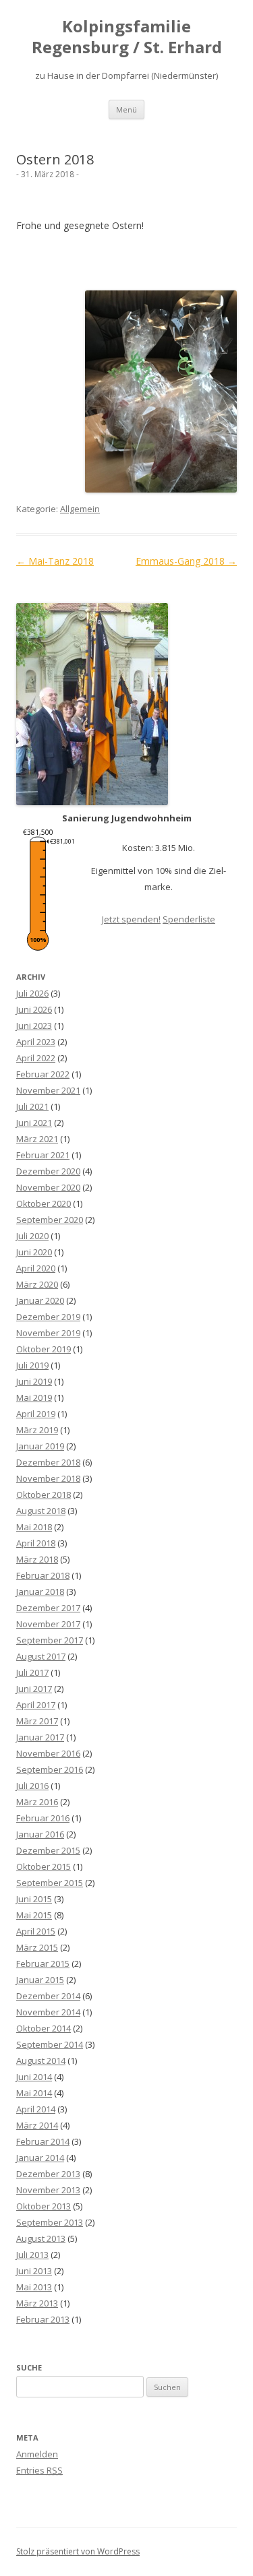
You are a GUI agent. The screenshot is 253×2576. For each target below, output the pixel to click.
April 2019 (36, 1414)
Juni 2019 (34, 1381)
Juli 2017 (32, 1672)
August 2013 (41, 2238)
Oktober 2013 (44, 2206)
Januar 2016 (40, 1834)
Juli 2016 (32, 1786)
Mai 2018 (34, 1527)
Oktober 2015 (44, 1866)
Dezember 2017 (48, 1608)
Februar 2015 (43, 1964)
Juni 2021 (34, 1123)
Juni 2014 (34, 2077)
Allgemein (80, 509)
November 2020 (48, 1187)
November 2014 (48, 2012)
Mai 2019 (34, 1397)
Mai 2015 (34, 1915)
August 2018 (41, 1511)
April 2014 (36, 2109)
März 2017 (37, 1721)
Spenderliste (189, 919)
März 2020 (37, 1284)
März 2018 (37, 1559)
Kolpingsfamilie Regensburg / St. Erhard (127, 37)
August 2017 (41, 1656)
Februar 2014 (43, 2141)
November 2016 (48, 1753)
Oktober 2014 (44, 2028)
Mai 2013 (34, 2287)
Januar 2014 (40, 2158)
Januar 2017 (40, 1737)
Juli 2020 (32, 1236)
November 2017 (48, 1624)
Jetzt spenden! (131, 919)
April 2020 (36, 1268)
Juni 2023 (34, 1026)
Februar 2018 (43, 1575)
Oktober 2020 (44, 1203)
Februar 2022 (43, 1074)
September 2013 (50, 2222)
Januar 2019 (40, 1446)
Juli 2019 (32, 1365)
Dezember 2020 (48, 1171)
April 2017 (36, 1705)
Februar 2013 (43, 2319)
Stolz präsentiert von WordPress (78, 2551)
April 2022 (36, 1058)
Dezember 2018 (48, 1462)
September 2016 (50, 1769)
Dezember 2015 (48, 1850)
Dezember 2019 (48, 1317)
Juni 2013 (34, 2271)
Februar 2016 (43, 1818)
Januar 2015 (40, 1980)
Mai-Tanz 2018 (55, 561)
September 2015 (50, 1883)
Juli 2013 (32, 2255)
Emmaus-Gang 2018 (186, 561)
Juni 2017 (34, 1689)
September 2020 (50, 1220)
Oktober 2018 (44, 1495)
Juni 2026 (34, 1009)
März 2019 (37, 1430)
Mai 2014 (34, 2093)
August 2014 (41, 2061)
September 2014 (50, 2044)
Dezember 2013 (48, 2174)
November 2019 (48, 1333)
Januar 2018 (40, 1592)
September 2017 (50, 1640)
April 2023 (36, 1042)
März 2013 (37, 2303)
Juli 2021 (32, 1106)
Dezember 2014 (48, 1996)
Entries (39, 2470)
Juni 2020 (34, 1252)
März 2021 (37, 1139)
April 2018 (36, 1543)
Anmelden (37, 2454)
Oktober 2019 (44, 1349)
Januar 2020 (40, 1300)
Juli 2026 (32, 993)
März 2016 (37, 1802)
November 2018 (48, 1478)
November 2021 (48, 1090)
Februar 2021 (43, 1155)
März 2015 (37, 1947)
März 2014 (37, 2125)
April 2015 (36, 1931)
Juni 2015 (34, 1899)
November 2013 (48, 2190)
